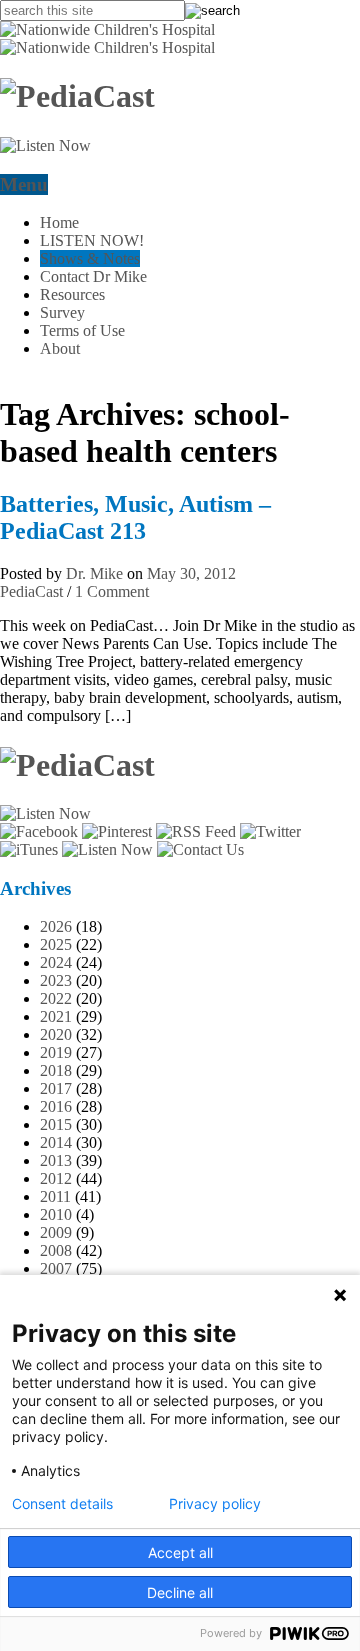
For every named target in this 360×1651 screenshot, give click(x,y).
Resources (72, 294)
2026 (56, 926)
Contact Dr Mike (93, 276)
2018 (56, 1070)
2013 (56, 1160)
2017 (56, 1088)
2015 (56, 1124)
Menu (24, 184)
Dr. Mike (94, 573)
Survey (62, 312)
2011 (55, 1196)
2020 (56, 1034)
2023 (56, 980)
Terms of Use (82, 330)
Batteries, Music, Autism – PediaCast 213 (135, 517)
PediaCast (31, 591)
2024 (56, 962)
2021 (56, 1016)
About (60, 348)
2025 (56, 944)
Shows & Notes (90, 258)
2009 (56, 1232)
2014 (56, 1142)
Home (59, 222)
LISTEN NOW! (92, 240)
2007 (56, 1268)
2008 (56, 1250)
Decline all (180, 1592)
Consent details (62, 1504)
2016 (56, 1106)
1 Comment (112, 591)
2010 (56, 1214)
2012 (56, 1178)
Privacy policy (215, 1504)
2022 (56, 998)
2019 (56, 1052)
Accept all (180, 1552)
